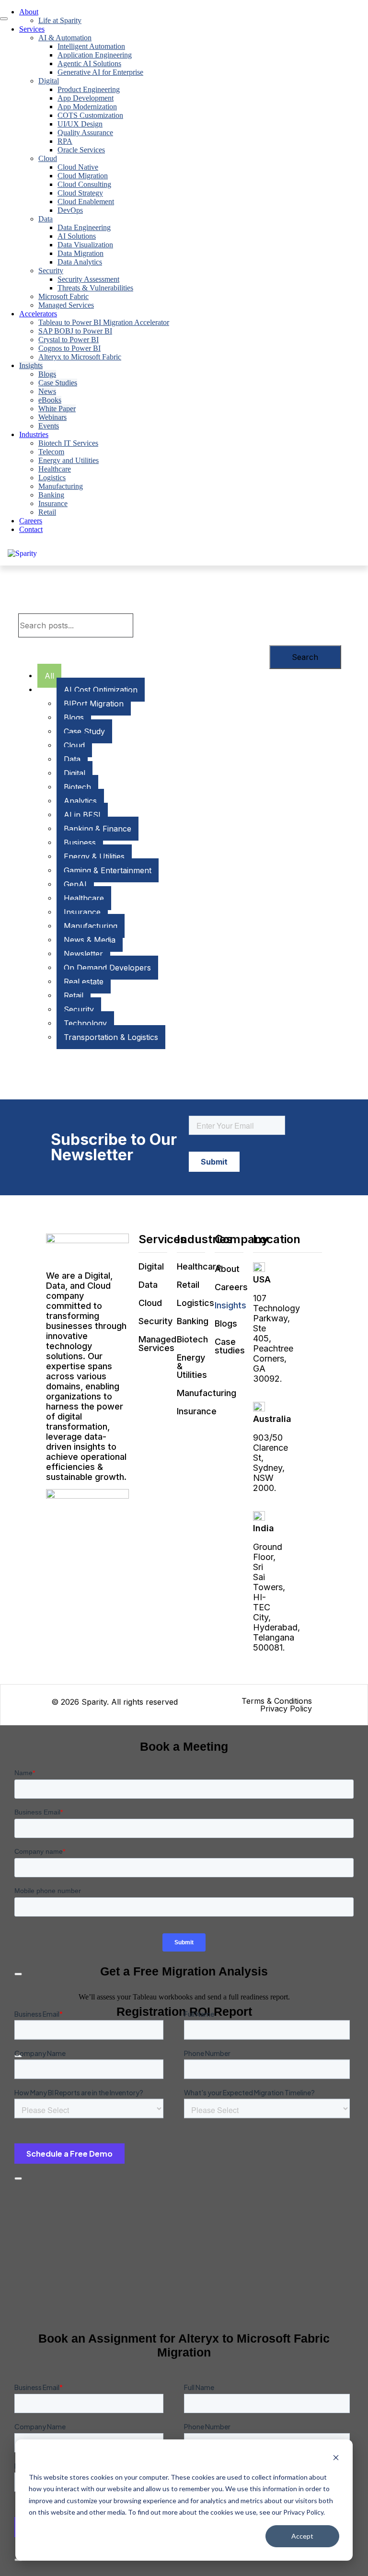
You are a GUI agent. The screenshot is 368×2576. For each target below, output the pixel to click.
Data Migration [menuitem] (80, 253)
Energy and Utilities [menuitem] (69, 460)
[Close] (18, 2179)
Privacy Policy (286, 1709)
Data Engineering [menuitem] (84, 227)
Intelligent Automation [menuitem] (91, 46)
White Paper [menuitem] (57, 409)
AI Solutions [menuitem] (77, 236)
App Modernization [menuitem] (87, 107)
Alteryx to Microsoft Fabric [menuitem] (80, 357)
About (227, 1269)
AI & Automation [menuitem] (65, 38)
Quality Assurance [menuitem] (85, 133)
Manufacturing (207, 1393)
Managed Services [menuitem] (66, 305)
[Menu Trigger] (4, 19)
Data (148, 1285)
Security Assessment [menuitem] (88, 279)
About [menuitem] (29, 12)
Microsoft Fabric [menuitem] (63, 296)
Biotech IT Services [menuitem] (68, 443)
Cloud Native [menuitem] (78, 167)
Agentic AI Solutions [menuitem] (89, 64)
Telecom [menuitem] (51, 452)
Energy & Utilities (192, 1366)
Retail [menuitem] (47, 512)
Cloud (150, 1303)
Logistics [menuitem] (52, 478)
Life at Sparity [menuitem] (60, 20)
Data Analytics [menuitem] (80, 262)
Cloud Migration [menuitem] (83, 176)
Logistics (195, 1303)
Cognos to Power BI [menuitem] (69, 348)
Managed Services (157, 1344)
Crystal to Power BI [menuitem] (69, 340)
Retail (188, 1285)
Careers (231, 1287)
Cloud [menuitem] (48, 158)
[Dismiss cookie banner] (336, 2459)
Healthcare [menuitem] (55, 469)
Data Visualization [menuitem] (85, 245)
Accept (302, 2536)
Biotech (192, 1339)
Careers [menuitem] (31, 521)
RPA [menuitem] (65, 141)
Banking (193, 1321)
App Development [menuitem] (86, 98)
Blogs (226, 1323)
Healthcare (199, 1266)
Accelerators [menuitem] (38, 314)
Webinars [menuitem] (52, 417)
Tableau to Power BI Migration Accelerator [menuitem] (104, 322)
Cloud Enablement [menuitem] (86, 202)
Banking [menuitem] (51, 495)
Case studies (230, 1346)
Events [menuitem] (49, 426)
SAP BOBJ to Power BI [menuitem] (75, 331)
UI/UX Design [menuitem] (80, 124)
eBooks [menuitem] (50, 400)
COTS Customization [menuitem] (90, 115)
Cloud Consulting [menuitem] (84, 184)
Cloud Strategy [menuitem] (80, 193)
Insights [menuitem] (31, 365)
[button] (101, 690)
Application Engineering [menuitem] (95, 55)
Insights (230, 1305)
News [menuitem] (47, 391)
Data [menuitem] (46, 219)
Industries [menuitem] (34, 434)
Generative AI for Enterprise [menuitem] (100, 72)
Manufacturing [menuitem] (61, 486)
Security (155, 1321)
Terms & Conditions (277, 1701)
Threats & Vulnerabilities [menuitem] (95, 288)
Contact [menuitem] (31, 529)
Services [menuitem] (32, 29)
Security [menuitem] (51, 271)
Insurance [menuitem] (53, 503)
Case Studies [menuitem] (58, 383)
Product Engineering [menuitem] (89, 89)
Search (305, 657)
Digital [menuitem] (49, 81)
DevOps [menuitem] (70, 210)
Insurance (197, 1411)
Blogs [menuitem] (47, 374)
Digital (151, 1266)
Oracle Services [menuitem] (81, 150)
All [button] (49, 676)
